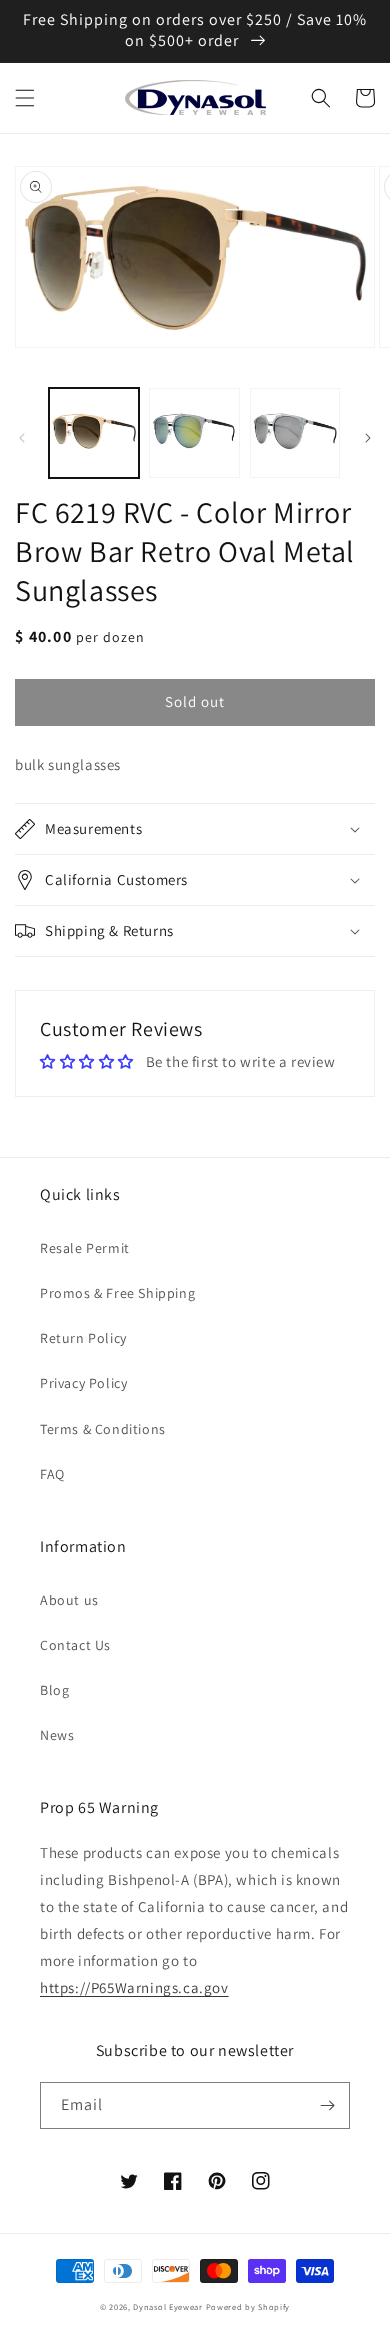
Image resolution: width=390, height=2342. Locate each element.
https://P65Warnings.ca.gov (134, 1987)
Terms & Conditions (103, 1429)
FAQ (52, 1474)
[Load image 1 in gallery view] (94, 433)
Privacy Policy (83, 1383)
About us (69, 1600)
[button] (25, 98)
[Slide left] (22, 438)
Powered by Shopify (248, 2306)
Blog (54, 1690)
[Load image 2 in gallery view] (194, 433)
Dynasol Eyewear (168, 2306)
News (57, 1735)
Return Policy (83, 1338)
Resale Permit (85, 1248)
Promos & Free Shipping (117, 1293)
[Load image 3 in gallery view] (295, 433)
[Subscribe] (327, 2105)
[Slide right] (368, 438)
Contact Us (75, 1645)
